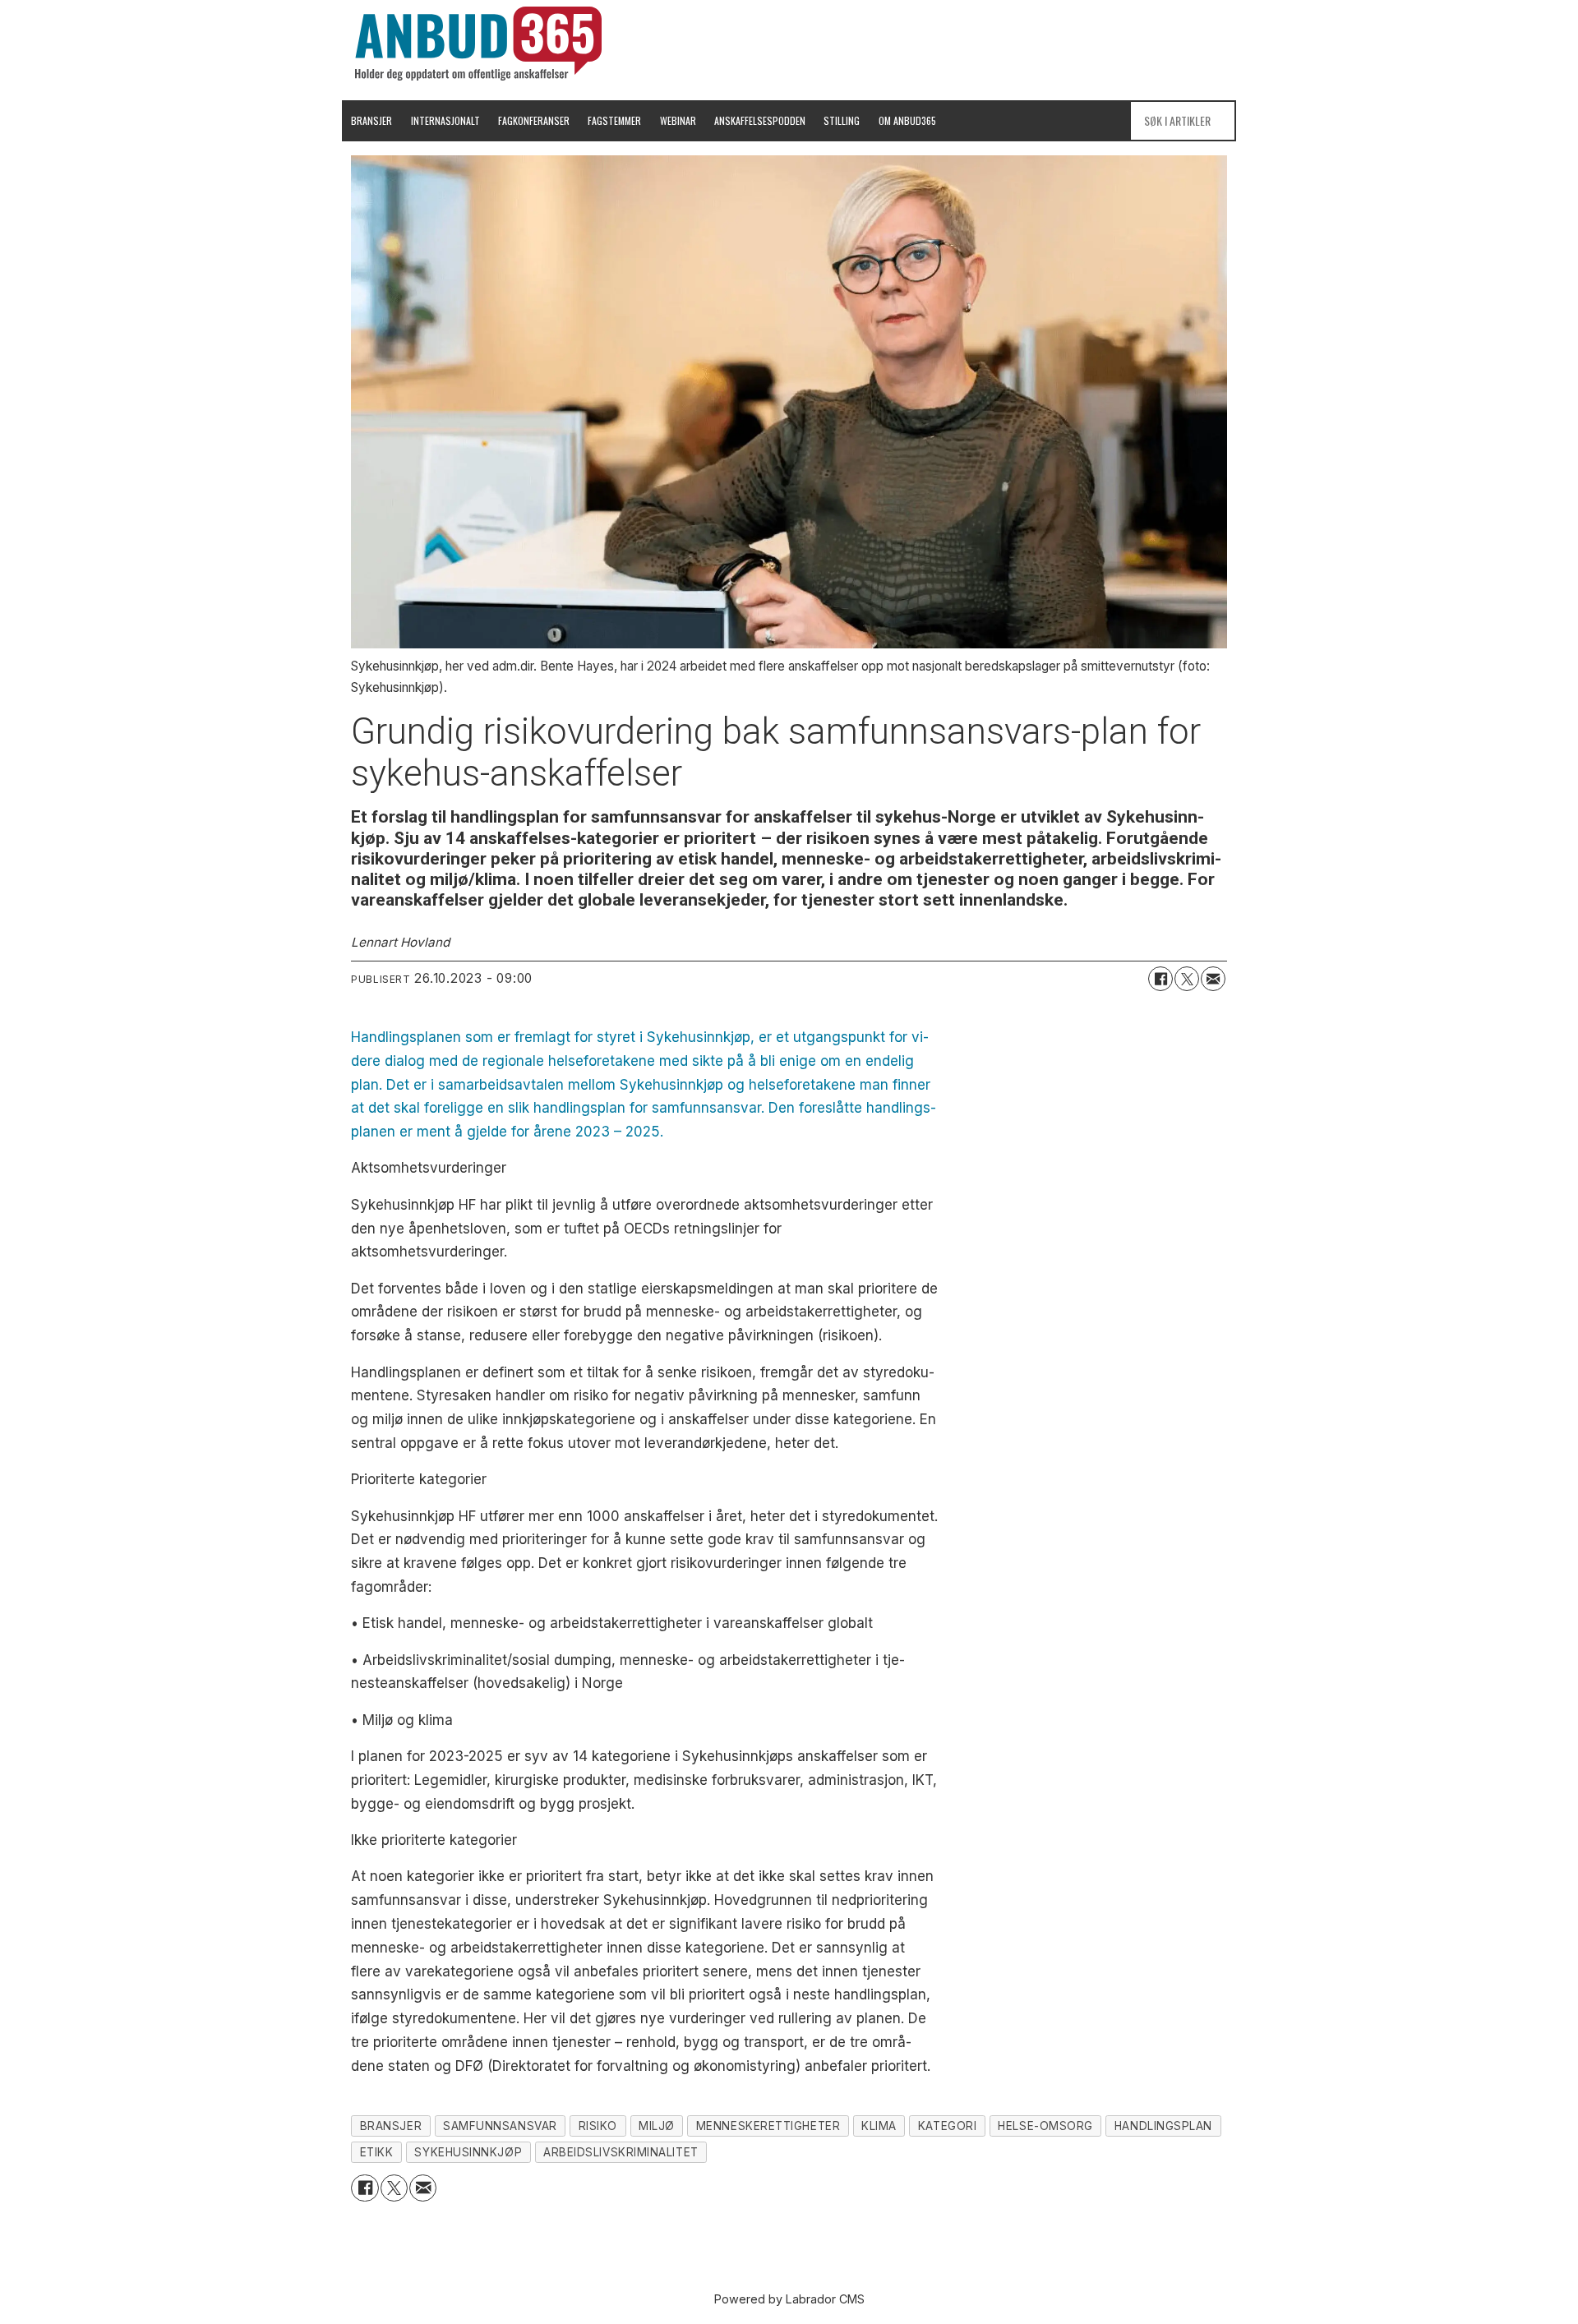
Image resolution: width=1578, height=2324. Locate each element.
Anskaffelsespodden (760, 120)
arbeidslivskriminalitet (621, 2152)
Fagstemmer (614, 120)
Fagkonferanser (534, 120)
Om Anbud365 (907, 120)
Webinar (678, 120)
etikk (377, 2152)
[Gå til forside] (478, 44)
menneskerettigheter (768, 2126)
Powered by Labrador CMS (789, 2299)
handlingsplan (1163, 2126)
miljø (657, 2126)
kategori (947, 2126)
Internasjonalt (445, 120)
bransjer (391, 2126)
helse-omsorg (1045, 2126)
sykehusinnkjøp (468, 2152)
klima (879, 2126)
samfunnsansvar (500, 2126)
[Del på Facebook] (1160, 979)
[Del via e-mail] (1213, 979)
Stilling (842, 120)
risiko (598, 2126)
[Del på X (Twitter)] (1187, 979)
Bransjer (371, 120)
